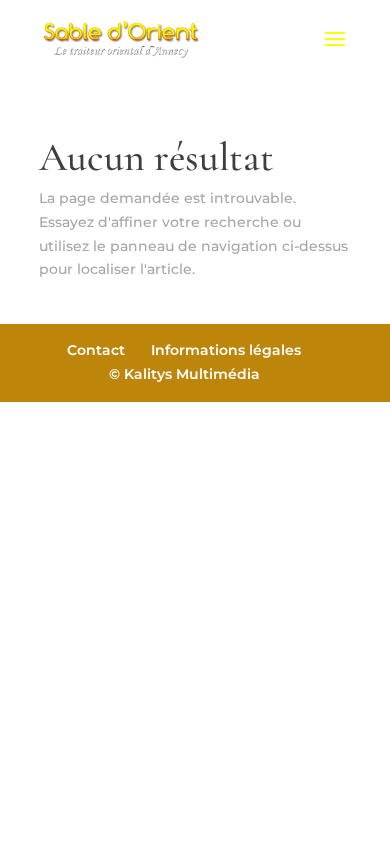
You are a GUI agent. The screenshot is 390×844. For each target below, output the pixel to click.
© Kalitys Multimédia (184, 374)
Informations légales (226, 350)
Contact (96, 350)
